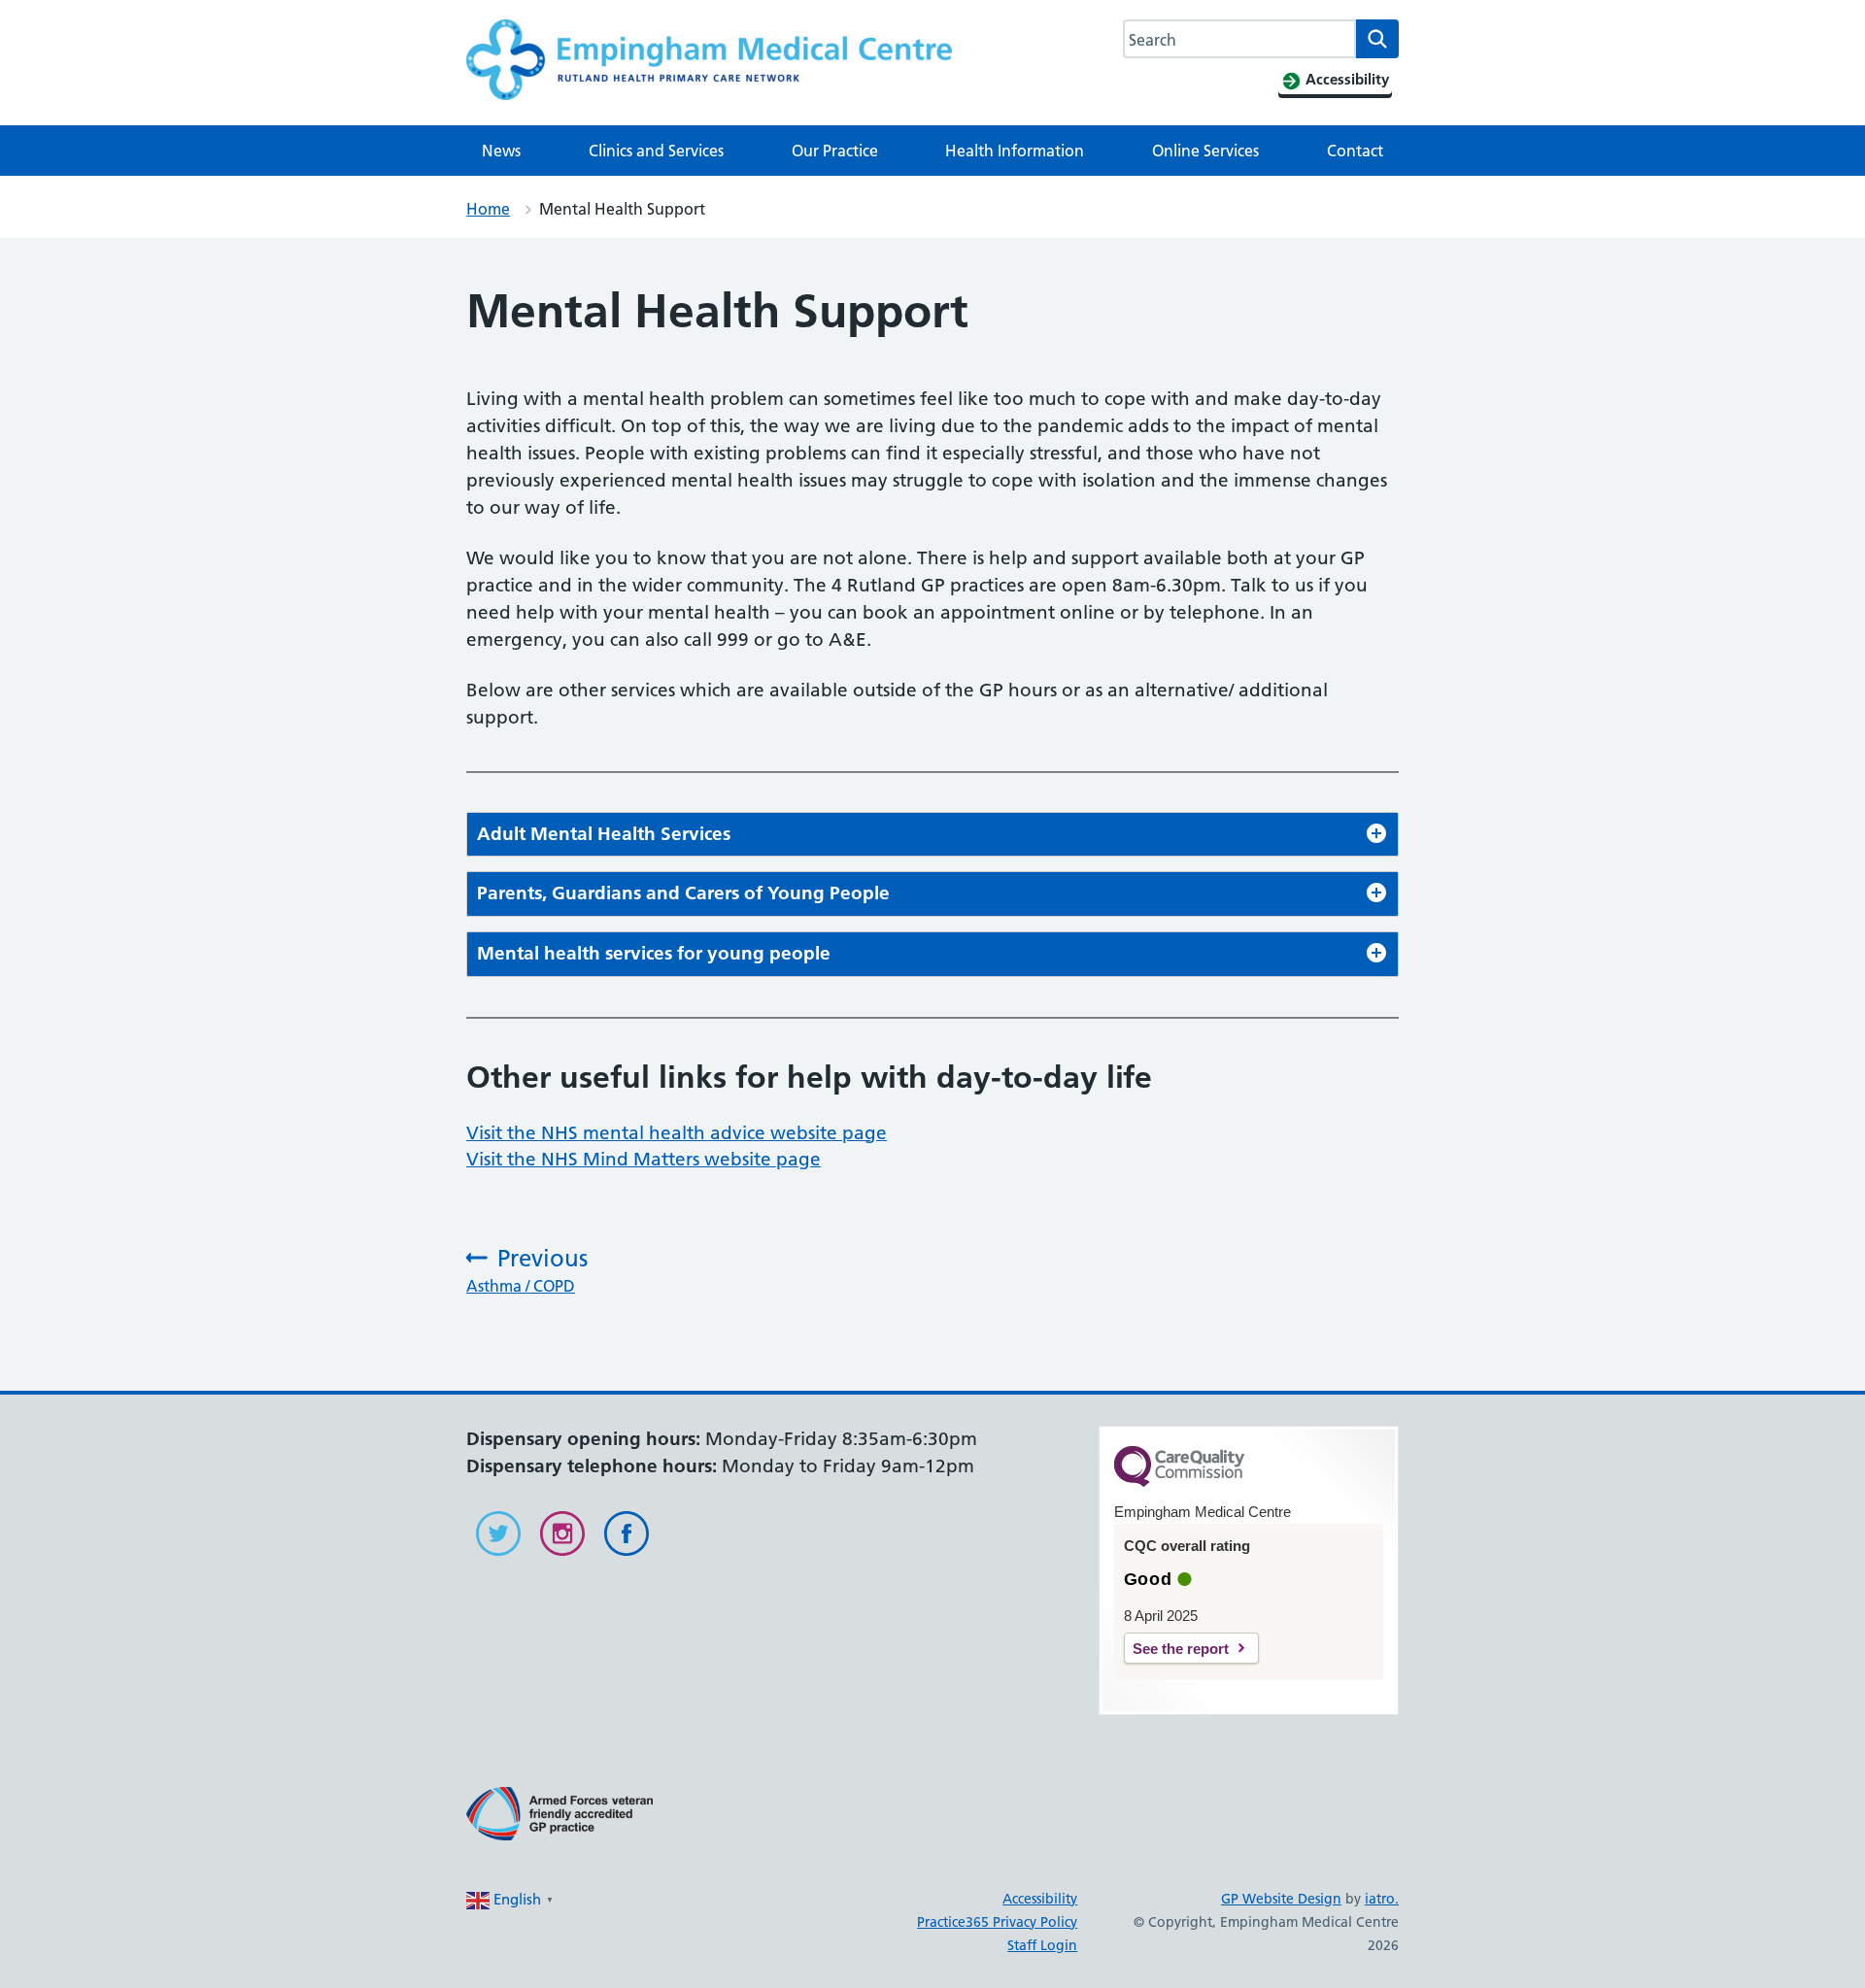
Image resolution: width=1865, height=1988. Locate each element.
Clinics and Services (656, 151)
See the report (1181, 1649)
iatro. (1382, 1899)
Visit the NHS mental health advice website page (677, 1133)
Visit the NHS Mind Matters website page (644, 1159)
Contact (1355, 151)
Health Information (1015, 151)
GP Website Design (1281, 1899)
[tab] (932, 835)
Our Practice (835, 151)
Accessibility (1040, 1899)
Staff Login (1042, 1945)
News (501, 151)
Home (488, 209)
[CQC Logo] (1179, 1482)
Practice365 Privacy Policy (997, 1922)
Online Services (1205, 151)
